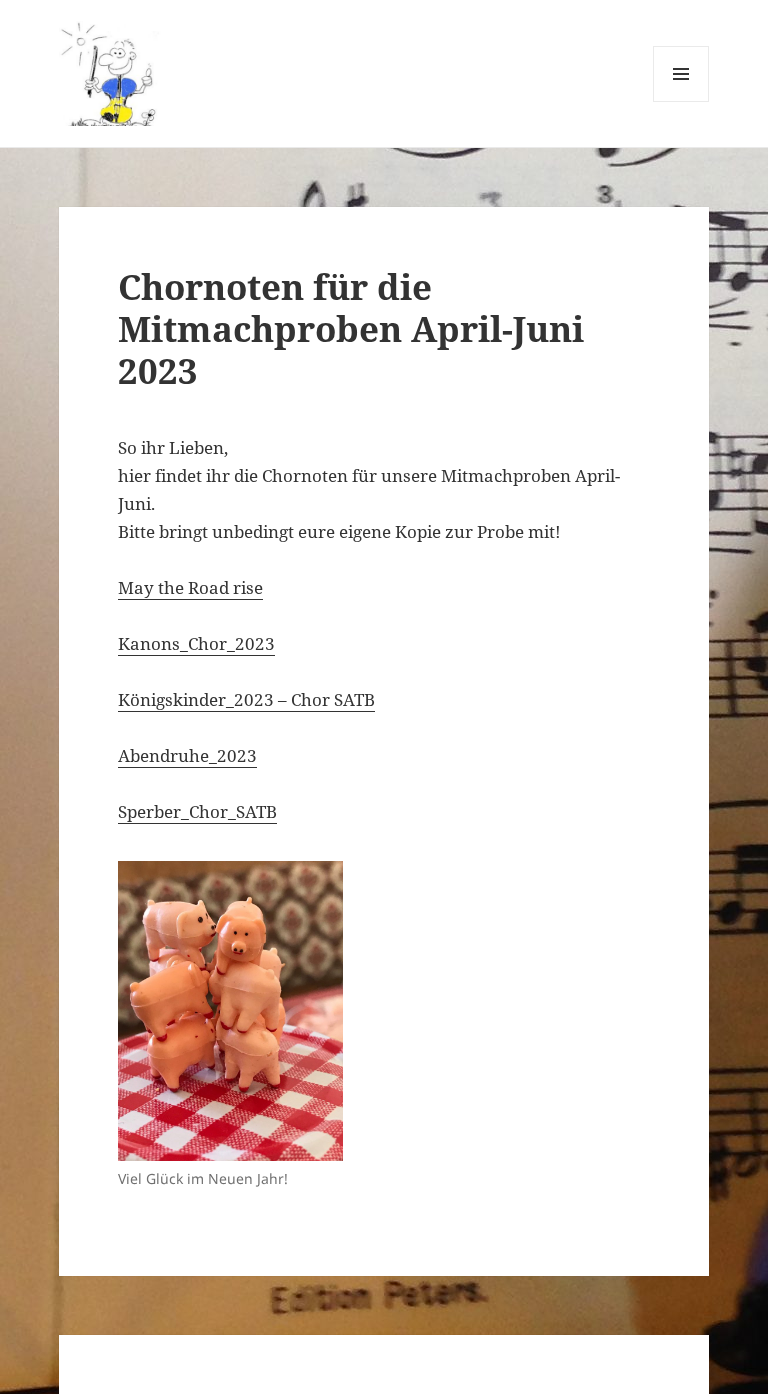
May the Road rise (190, 587)
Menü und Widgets (681, 101)
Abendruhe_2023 (187, 755)
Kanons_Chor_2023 (196, 643)
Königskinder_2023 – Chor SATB (246, 699)
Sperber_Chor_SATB (197, 811)
